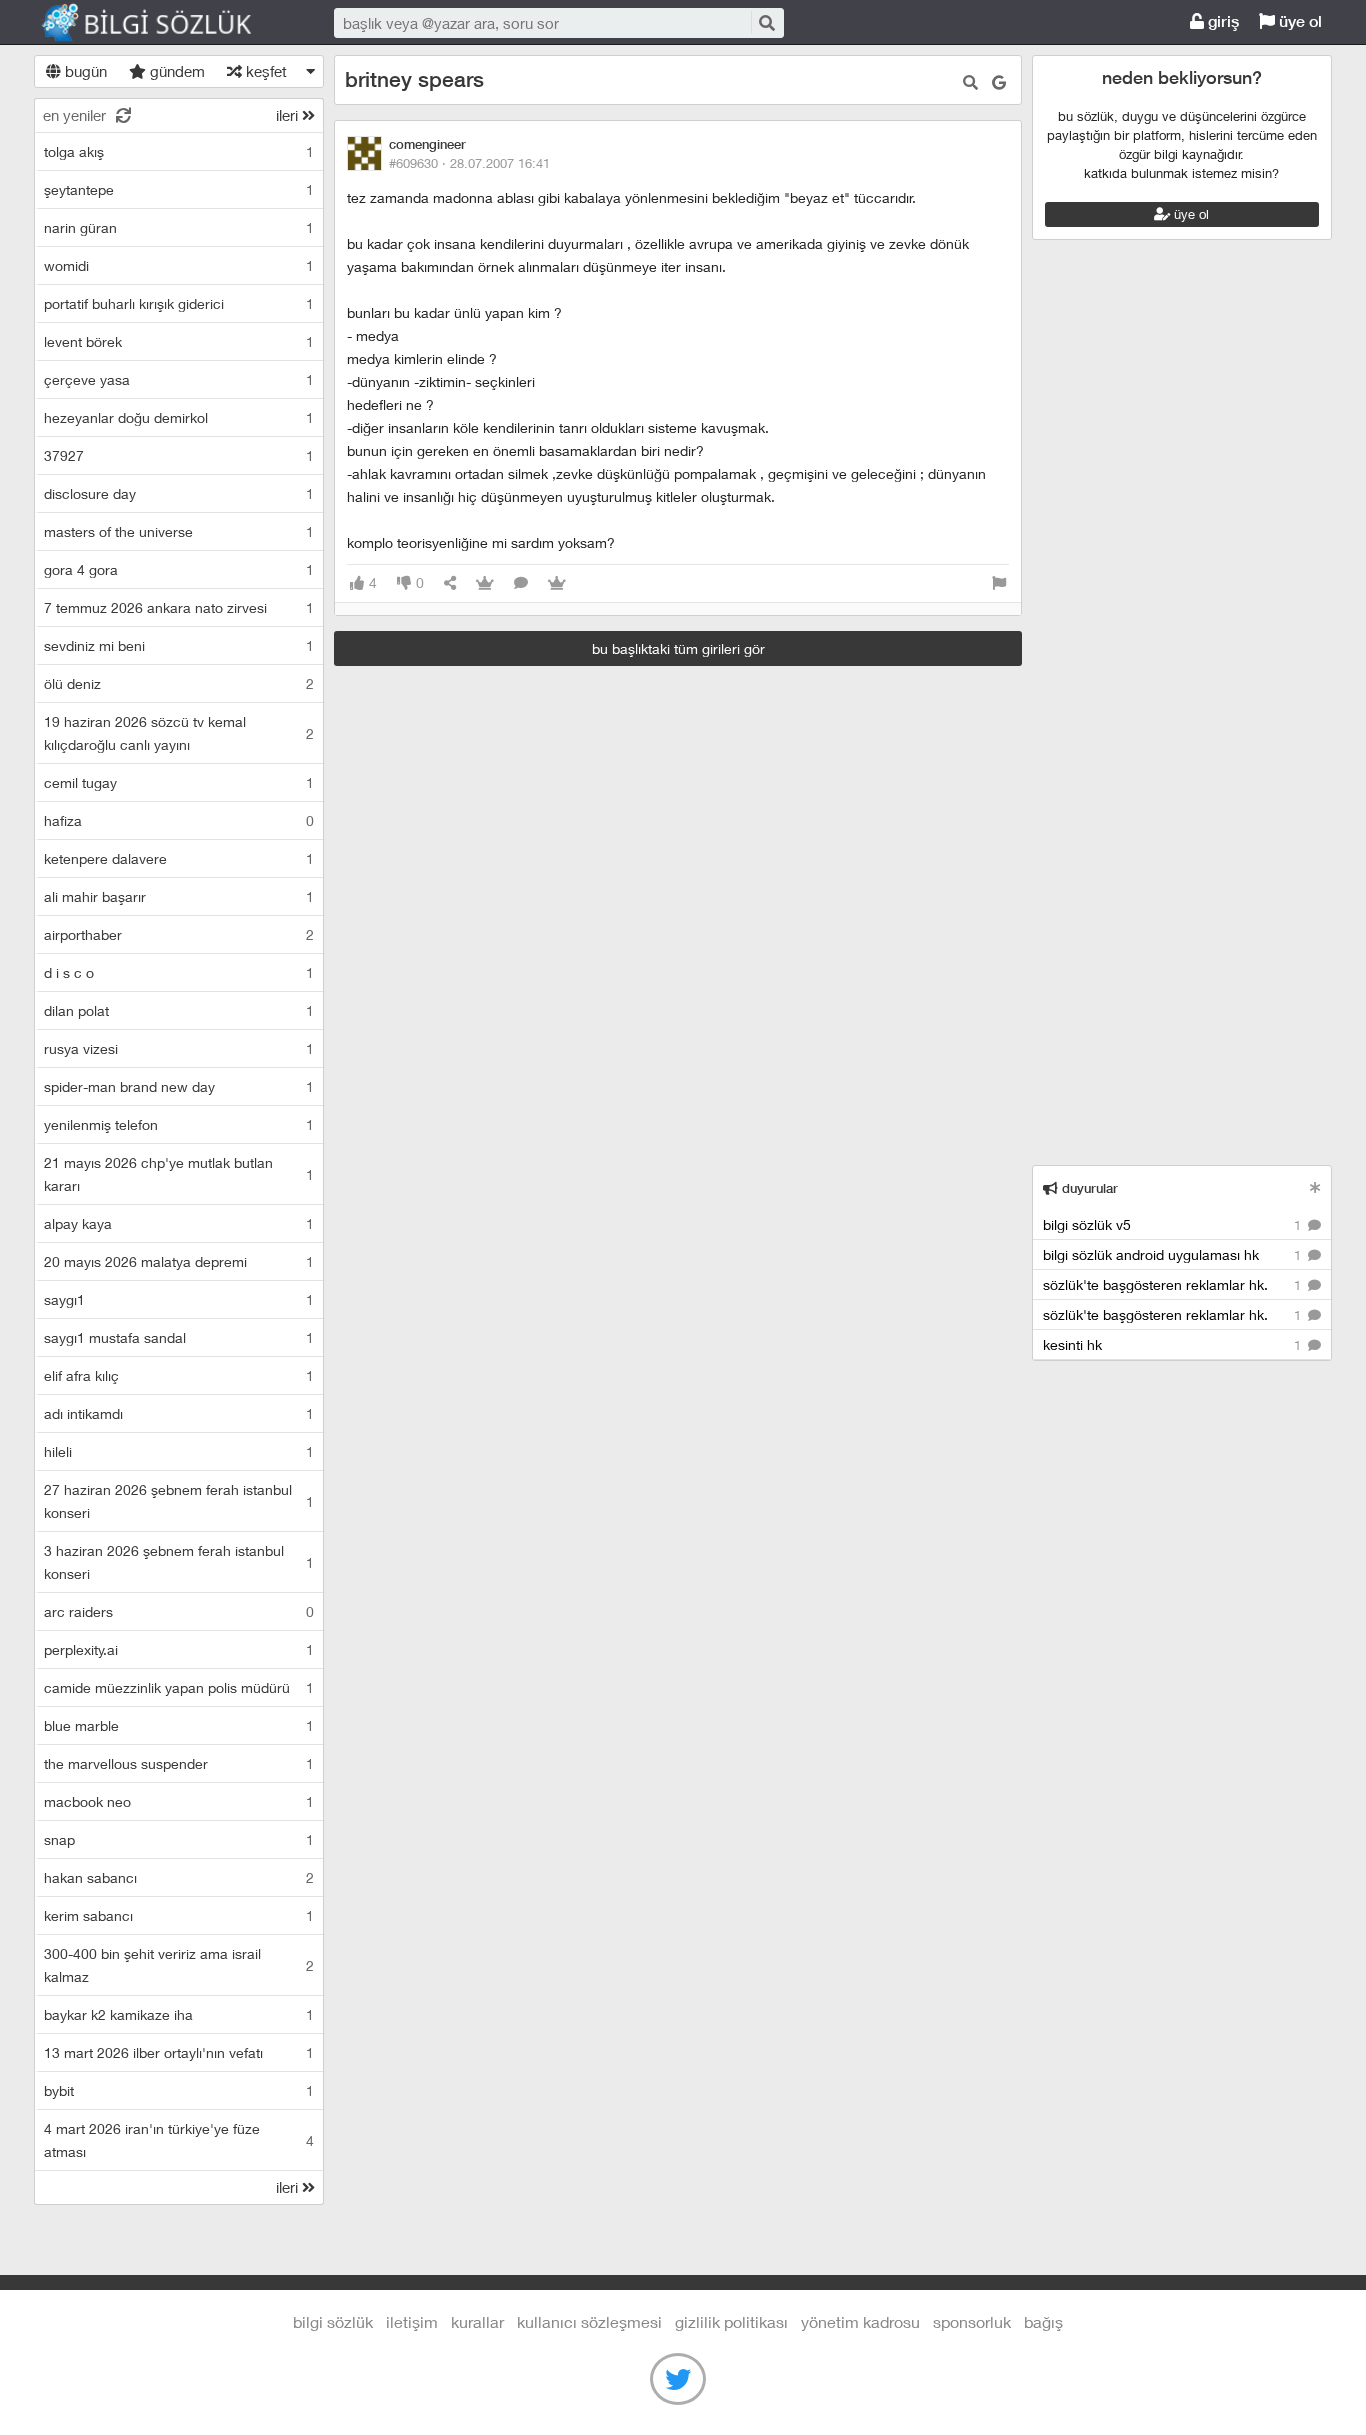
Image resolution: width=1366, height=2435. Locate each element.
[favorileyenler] (557, 583)
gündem (175, 71)
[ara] (766, 22)
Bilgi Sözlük (164, 23)
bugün (84, 71)
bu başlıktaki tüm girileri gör (678, 648)
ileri (289, 115)
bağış (1043, 2321)
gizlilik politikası (731, 2321)
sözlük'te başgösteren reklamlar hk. (1174, 1284)
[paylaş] (450, 583)
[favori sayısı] (485, 583)
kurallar (477, 2321)
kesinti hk (1174, 1344)
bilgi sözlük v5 (1174, 1224)
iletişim (412, 2321)
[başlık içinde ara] (970, 82)
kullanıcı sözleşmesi (589, 2321)
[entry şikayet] (999, 583)
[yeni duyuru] (1315, 1187)
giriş (1221, 21)
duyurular (1088, 1188)
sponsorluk (972, 2321)
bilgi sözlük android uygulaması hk (1174, 1254)
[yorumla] (521, 583)
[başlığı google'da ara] (999, 82)
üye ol (1298, 21)
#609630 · (469, 163)
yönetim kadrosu (860, 2321)
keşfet (264, 71)
